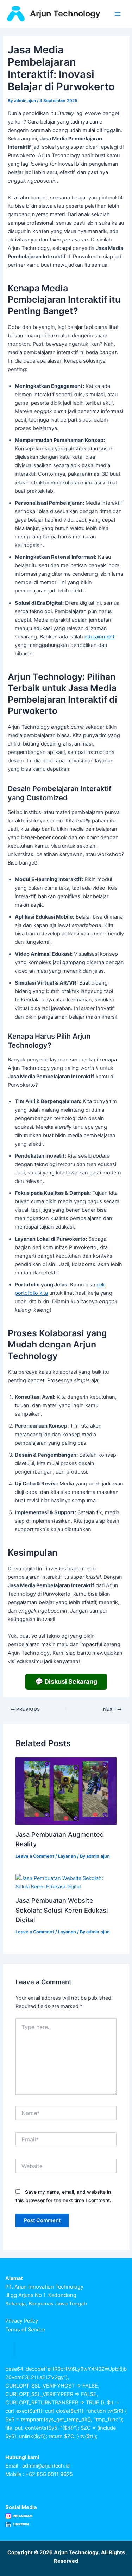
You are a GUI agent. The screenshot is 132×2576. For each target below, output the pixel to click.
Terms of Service (25, 2330)
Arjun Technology (65, 14)
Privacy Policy (22, 2321)
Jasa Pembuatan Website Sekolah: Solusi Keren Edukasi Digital (62, 1910)
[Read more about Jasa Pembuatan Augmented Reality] (66, 1791)
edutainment (99, 637)
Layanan (67, 1856)
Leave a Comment (35, 1856)
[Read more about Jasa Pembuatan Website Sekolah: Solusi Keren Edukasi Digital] (66, 1882)
